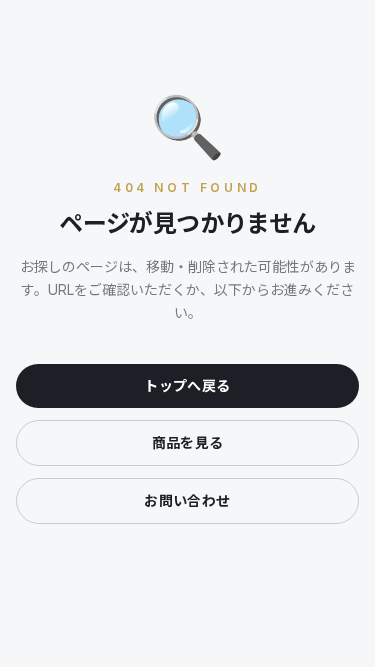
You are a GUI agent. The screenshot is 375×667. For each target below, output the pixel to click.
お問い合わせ (187, 500)
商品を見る (188, 442)
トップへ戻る (187, 385)
